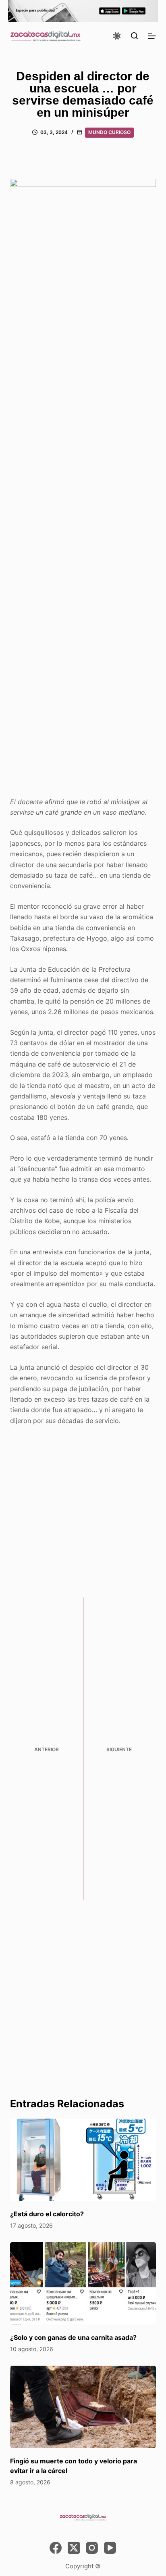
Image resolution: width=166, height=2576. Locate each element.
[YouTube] (110, 2548)
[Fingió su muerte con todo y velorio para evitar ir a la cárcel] (83, 2407)
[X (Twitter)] (74, 2548)
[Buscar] (134, 36)
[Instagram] (92, 2548)
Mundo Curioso (109, 132)
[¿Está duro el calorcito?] (83, 2160)
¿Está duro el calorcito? (47, 2214)
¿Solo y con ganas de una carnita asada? (73, 2337)
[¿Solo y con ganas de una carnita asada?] (83, 2283)
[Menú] (152, 36)
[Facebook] (56, 2548)
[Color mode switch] (117, 36)
